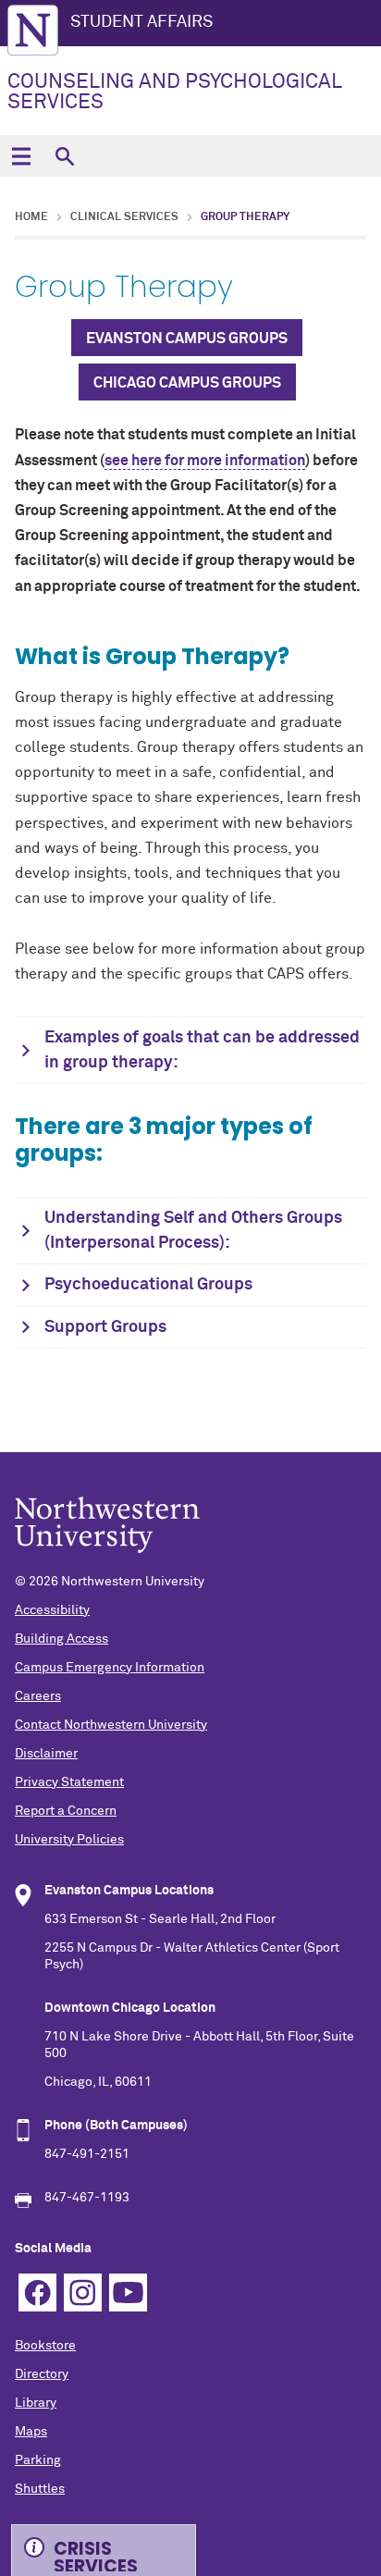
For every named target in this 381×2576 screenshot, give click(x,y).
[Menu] (21, 156)
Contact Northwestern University (111, 1725)
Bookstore (45, 2346)
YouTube (128, 2293)
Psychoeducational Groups (148, 1285)
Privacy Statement (69, 1782)
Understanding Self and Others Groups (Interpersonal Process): (193, 1231)
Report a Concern (66, 1811)
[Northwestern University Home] (33, 30)
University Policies (69, 1840)
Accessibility (52, 1610)
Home (31, 217)
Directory (42, 2374)
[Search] (64, 156)
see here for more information (205, 461)
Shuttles (40, 2489)
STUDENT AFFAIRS (141, 22)
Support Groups (105, 1327)
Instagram (83, 2293)
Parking (38, 2460)
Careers (38, 1696)
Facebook (37, 2293)
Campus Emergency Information (110, 1668)
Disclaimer (46, 1754)
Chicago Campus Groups (187, 383)
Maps (31, 2432)
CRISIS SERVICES (96, 2554)
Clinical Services (124, 217)
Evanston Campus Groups (187, 339)
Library (36, 2403)
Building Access (61, 1639)
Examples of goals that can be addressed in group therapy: (202, 1050)
